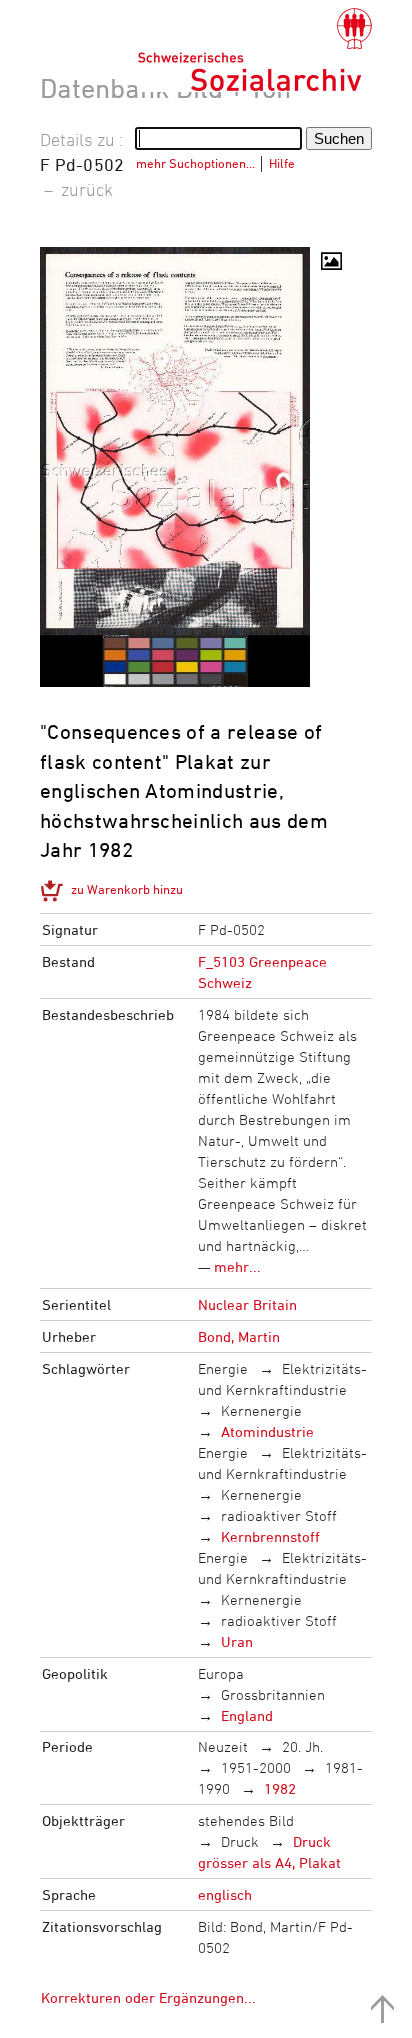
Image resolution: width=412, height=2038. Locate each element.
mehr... (237, 1266)
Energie (223, 1368)
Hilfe (282, 163)
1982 (280, 1788)
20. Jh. (302, 1746)
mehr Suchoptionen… (195, 163)
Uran (237, 1641)
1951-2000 (256, 1767)
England (247, 1715)
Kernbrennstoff (270, 1536)
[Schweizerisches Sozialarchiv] (254, 50)
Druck (240, 1841)
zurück (87, 189)
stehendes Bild (246, 1820)
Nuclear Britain (247, 1304)
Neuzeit (223, 1746)
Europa (221, 1673)
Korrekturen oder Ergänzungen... (148, 1997)
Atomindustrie (267, 1431)
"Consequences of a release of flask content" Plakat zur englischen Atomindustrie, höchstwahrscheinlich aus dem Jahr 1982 (184, 790)
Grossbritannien (273, 1694)
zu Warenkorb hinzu (127, 889)
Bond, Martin (239, 1336)
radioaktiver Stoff (279, 1515)
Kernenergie (261, 1410)
